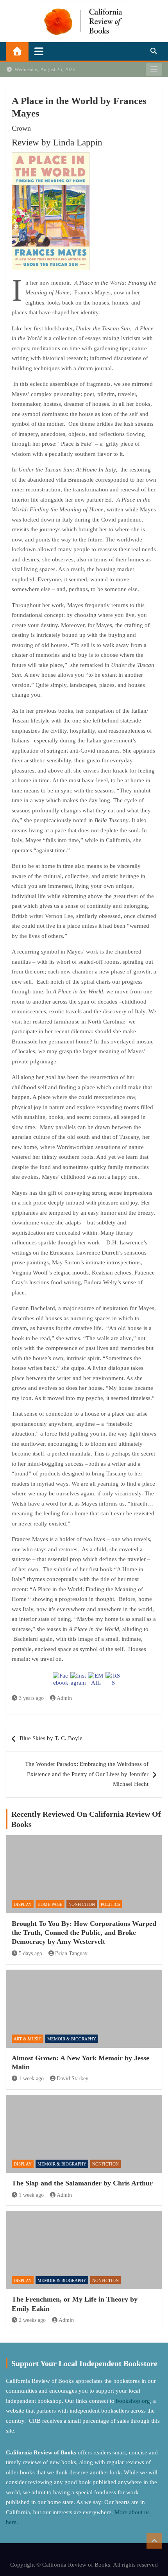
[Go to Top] (154, 2541)
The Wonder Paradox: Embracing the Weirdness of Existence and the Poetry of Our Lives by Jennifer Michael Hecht (87, 1774)
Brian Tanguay (71, 1953)
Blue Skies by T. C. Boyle (51, 1738)
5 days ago (30, 1953)
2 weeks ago (32, 2320)
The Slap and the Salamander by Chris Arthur (82, 2183)
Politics (110, 1904)
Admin (64, 1698)
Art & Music (28, 2039)
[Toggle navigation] (39, 51)
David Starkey (72, 2079)
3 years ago (31, 1698)
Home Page (50, 1904)
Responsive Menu (154, 70)
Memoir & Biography (72, 2039)
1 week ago (31, 2079)
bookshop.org (133, 2401)
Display (23, 1904)
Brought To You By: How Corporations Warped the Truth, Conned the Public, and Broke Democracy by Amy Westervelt (84, 1933)
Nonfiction (82, 1904)
